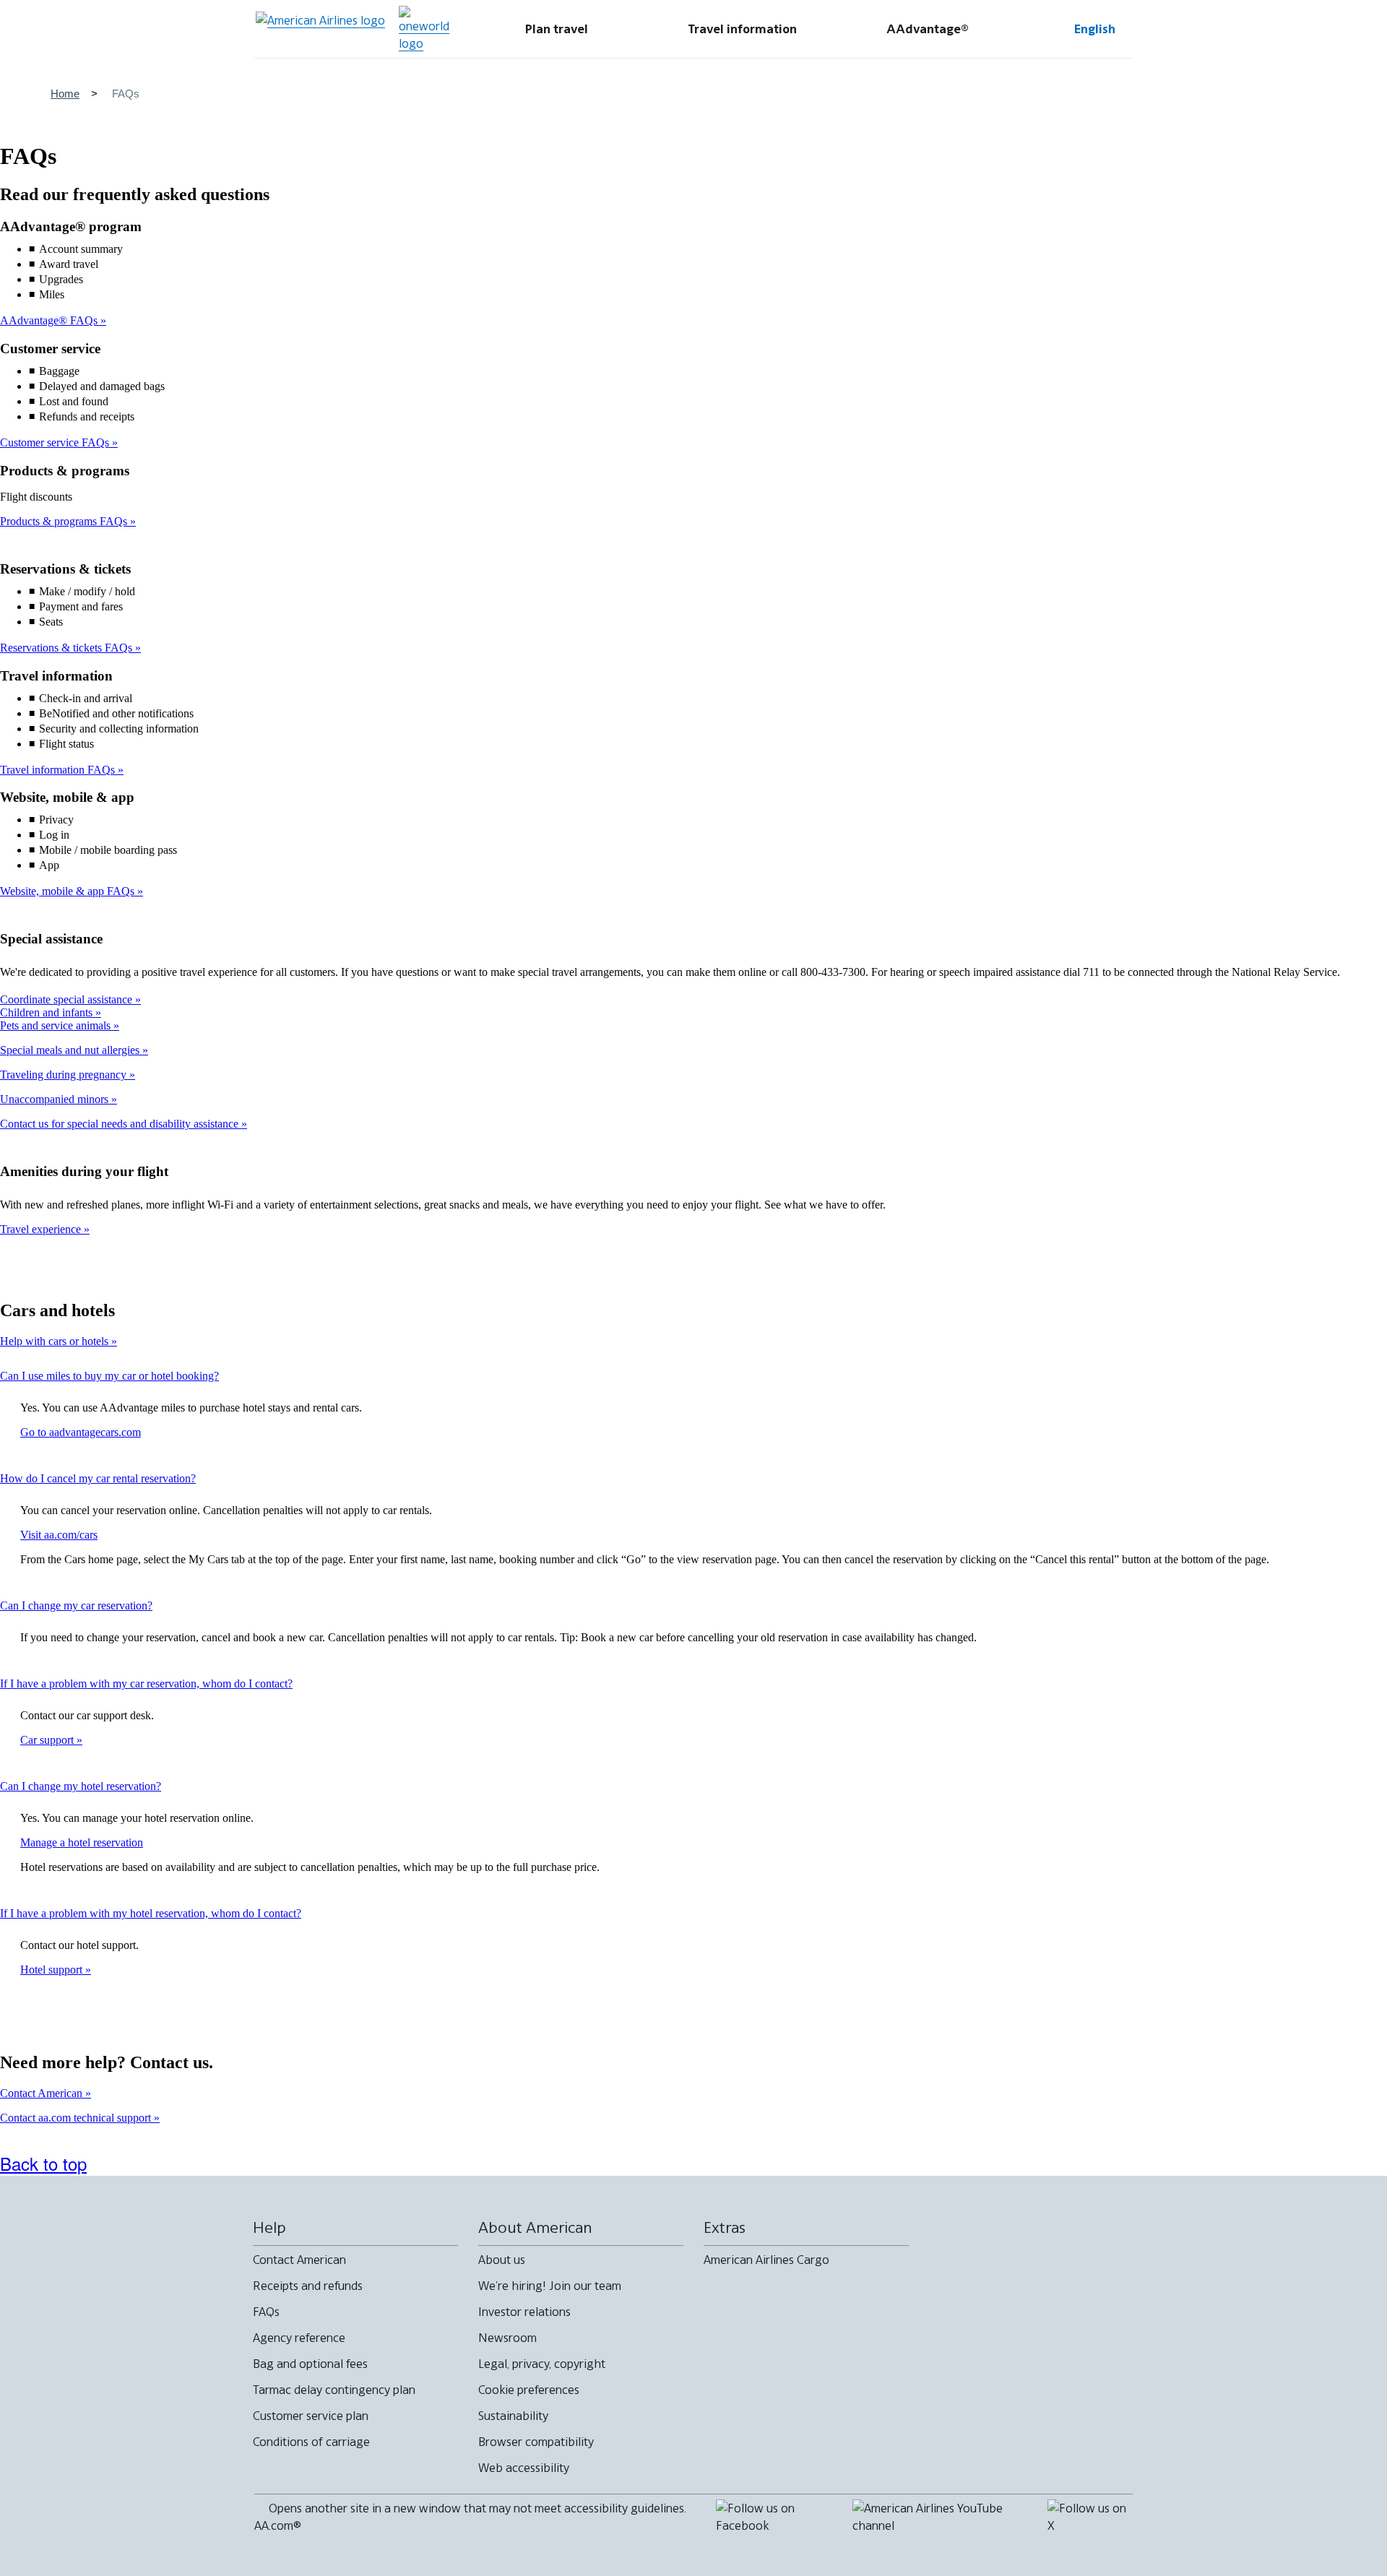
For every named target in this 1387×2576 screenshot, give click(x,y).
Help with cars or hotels (56, 1341)
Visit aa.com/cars (59, 1535)
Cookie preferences (529, 2390)
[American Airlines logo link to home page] (320, 29)
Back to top (43, 2163)
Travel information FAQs (59, 770)
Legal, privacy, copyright (542, 2364)
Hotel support (53, 1970)
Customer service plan (311, 2416)
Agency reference (299, 2338)
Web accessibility (524, 2468)
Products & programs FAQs (65, 521)
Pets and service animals (57, 1025)
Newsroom (507, 2338)
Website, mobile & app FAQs (69, 891)
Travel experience (42, 1229)
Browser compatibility (536, 2442)
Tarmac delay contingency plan (334, 2390)
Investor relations (524, 2312)
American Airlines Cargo (766, 2260)
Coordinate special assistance (68, 999)
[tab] (557, 29)
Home (65, 94)
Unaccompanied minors (56, 1099)
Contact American (43, 2093)
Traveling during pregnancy (65, 1075)
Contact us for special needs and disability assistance (121, 1124)
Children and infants (48, 1012)
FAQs (266, 2312)
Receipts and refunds (308, 2286)
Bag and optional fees (310, 2364)
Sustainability (513, 2416)
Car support (48, 1740)
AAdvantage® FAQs (50, 320)
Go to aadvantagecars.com (81, 1432)
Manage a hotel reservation (82, 1842)
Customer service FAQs (56, 442)
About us (502, 2260)
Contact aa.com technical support (77, 2118)
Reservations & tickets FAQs (68, 648)
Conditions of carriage (311, 2442)
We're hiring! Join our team (550, 2286)
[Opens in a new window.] (424, 29)
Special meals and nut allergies (71, 1050)
